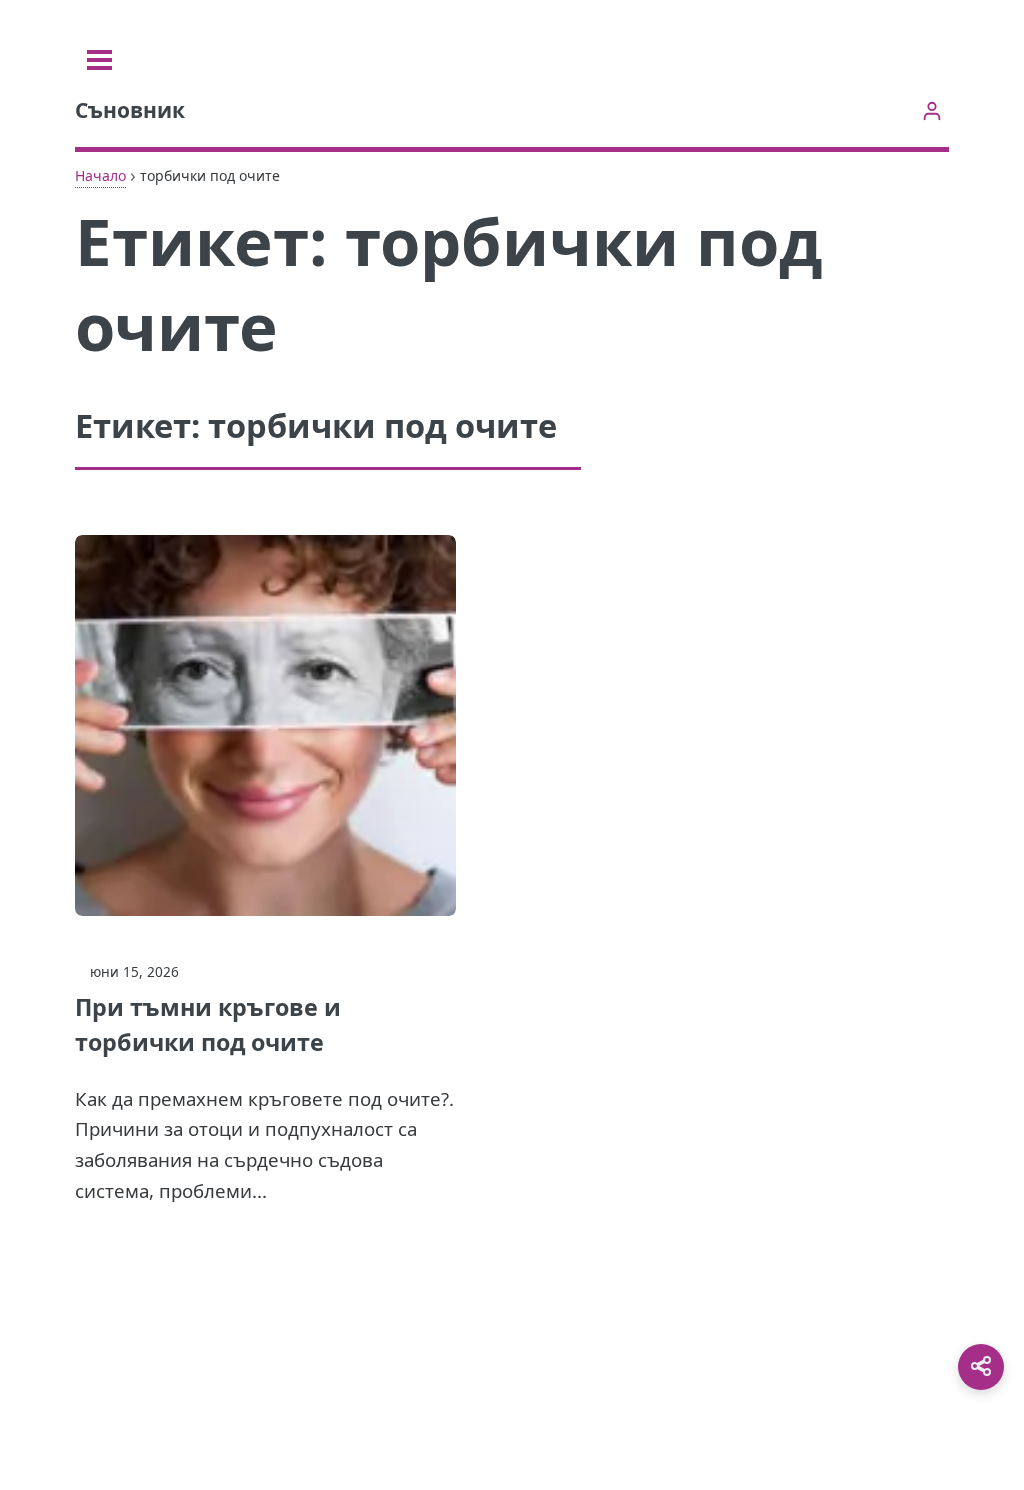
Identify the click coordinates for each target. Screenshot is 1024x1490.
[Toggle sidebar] (99, 60)
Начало (100, 175)
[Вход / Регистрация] (931, 110)
